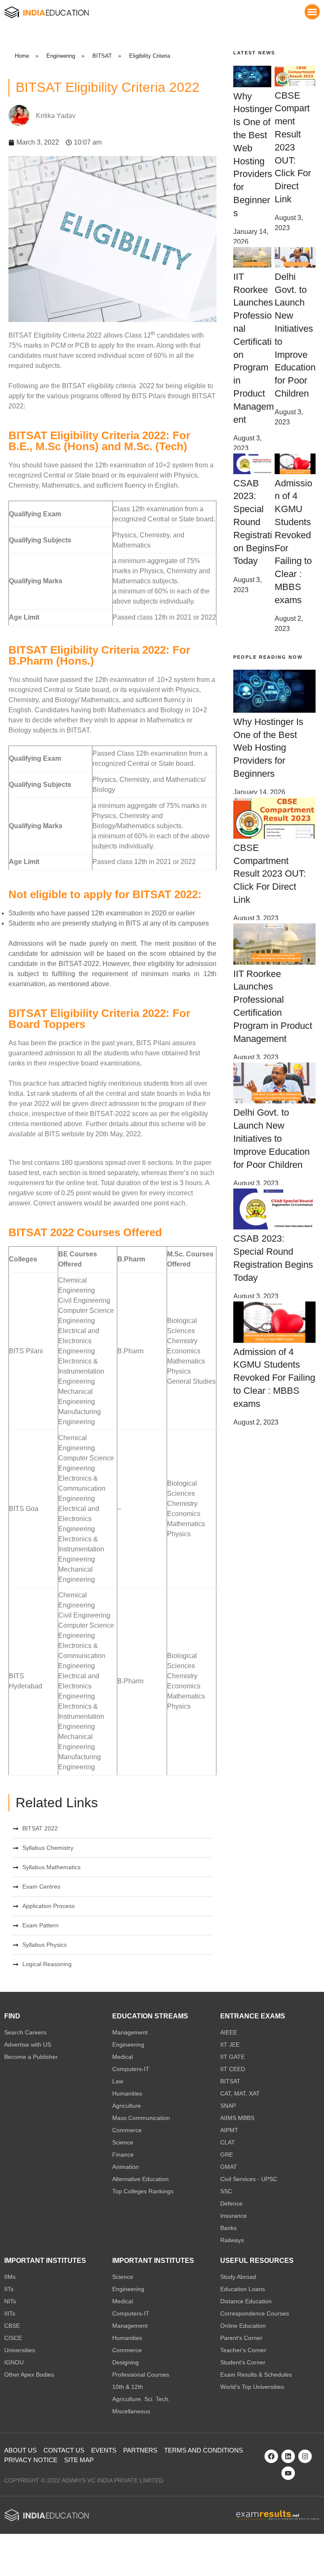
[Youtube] (288, 2473)
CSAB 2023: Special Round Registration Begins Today (254, 522)
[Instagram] (305, 2456)
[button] (312, 12)
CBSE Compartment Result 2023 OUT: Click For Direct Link (293, 147)
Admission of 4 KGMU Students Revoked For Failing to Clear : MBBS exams (274, 1378)
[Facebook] (271, 2456)
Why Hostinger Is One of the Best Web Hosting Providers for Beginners (268, 748)
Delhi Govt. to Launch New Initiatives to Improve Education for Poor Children (271, 1138)
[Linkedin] (288, 2456)
